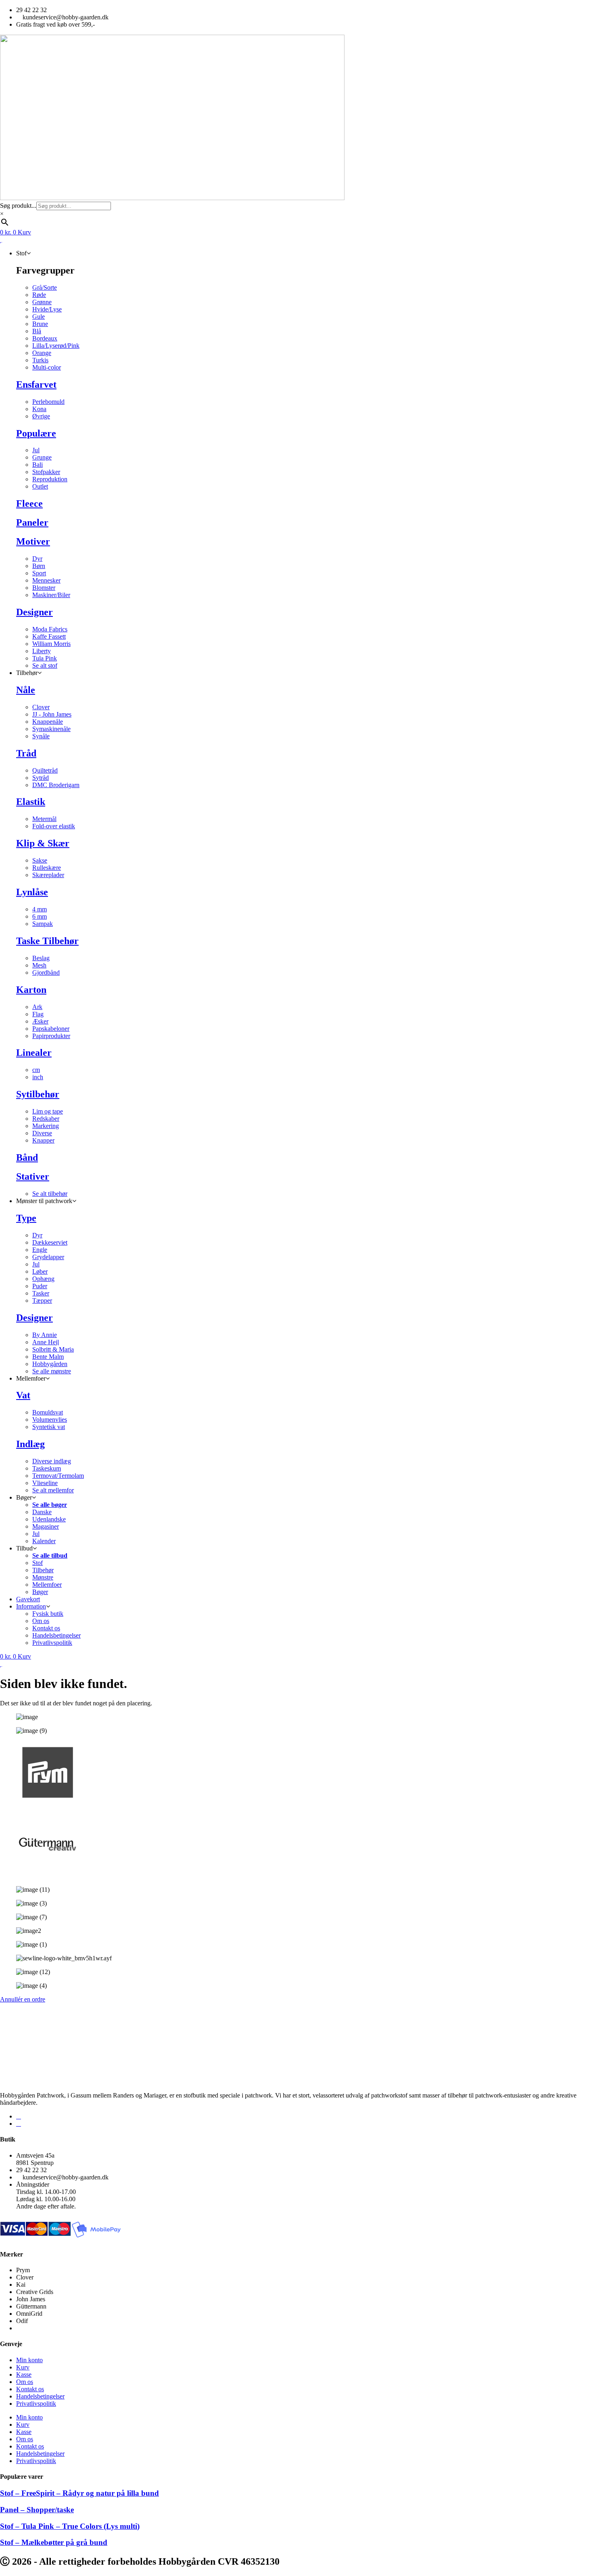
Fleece (29, 504)
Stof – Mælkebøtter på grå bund (54, 2542)
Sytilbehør (38, 1094)
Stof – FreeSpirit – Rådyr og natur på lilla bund (79, 2493)
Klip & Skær (43, 843)
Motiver (33, 541)
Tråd (26, 753)
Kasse (24, 2374)
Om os (25, 2382)
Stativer (33, 1176)
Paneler (32, 522)
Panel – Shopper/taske (37, 2510)
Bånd (27, 1157)
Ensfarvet (36, 384)
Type (26, 1218)
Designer (34, 612)
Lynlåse (32, 892)
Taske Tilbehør (47, 941)
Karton (31, 990)
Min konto (29, 2360)
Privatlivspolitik (36, 2404)
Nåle (26, 690)
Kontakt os (30, 2389)
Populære (36, 433)
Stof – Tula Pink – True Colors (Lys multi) (70, 2526)
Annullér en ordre (23, 1999)
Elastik (31, 802)
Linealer (34, 1053)
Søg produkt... (18, 206)
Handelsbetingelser (40, 2396)
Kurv (23, 2367)
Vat (23, 1395)
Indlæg (30, 1444)
